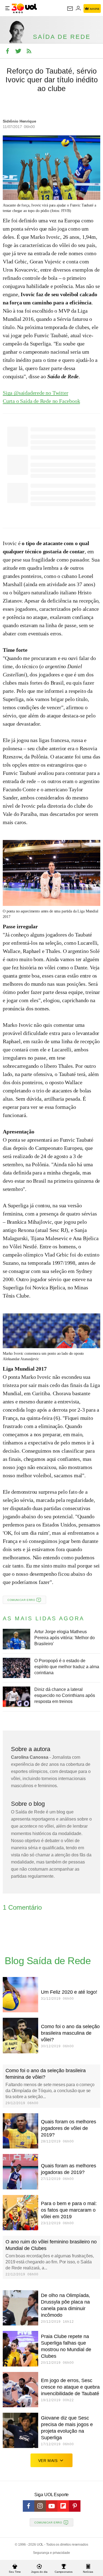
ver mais (48, 2461)
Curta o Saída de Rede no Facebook (41, 401)
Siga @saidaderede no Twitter (35, 393)
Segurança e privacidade (51, 2553)
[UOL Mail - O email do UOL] (70, 8)
